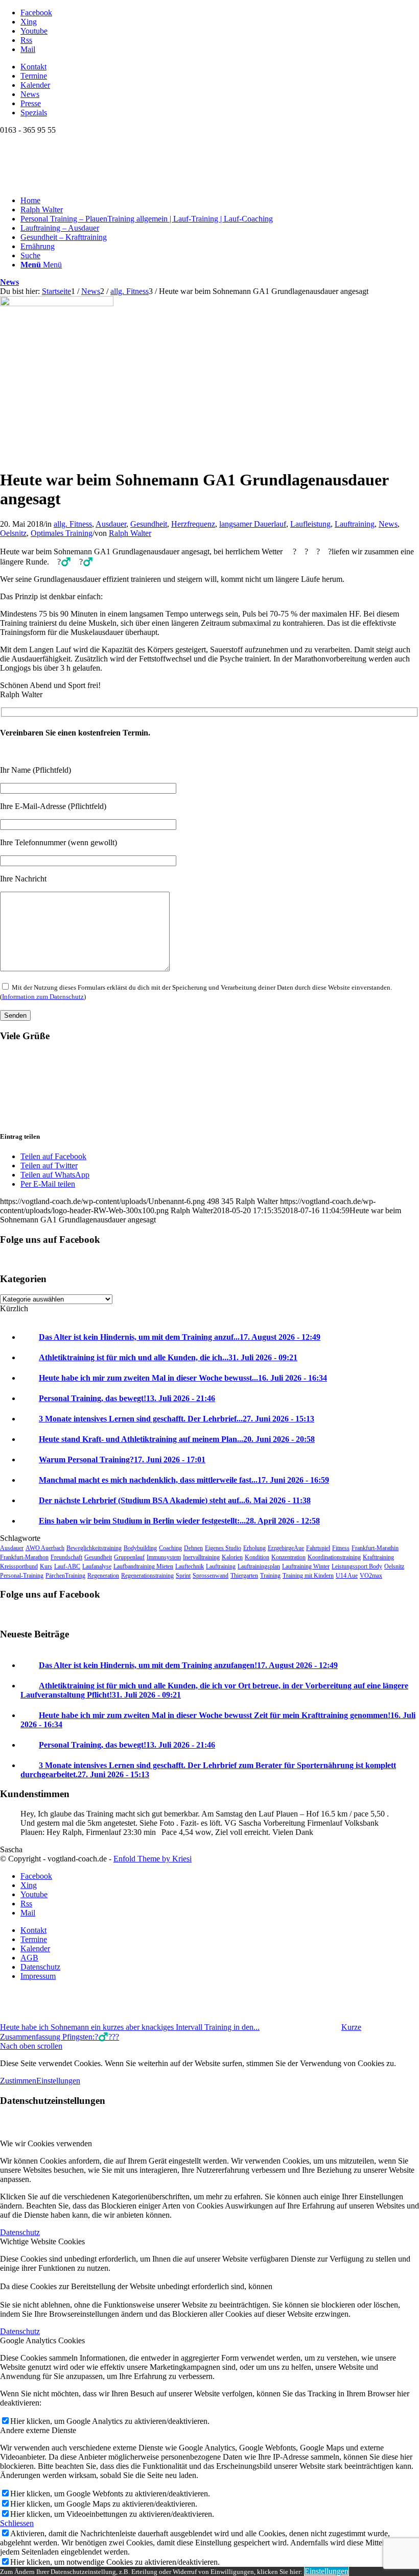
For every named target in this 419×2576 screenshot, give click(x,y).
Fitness (341, 1548)
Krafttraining (378, 1557)
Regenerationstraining (147, 1576)
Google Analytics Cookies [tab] (42, 2340)
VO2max (371, 1576)
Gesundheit (149, 524)
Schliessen (17, 2523)
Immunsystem (164, 1557)
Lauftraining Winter (306, 1566)
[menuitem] (220, 67)
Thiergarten (244, 1576)
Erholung (254, 1548)
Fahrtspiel (318, 1548)
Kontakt (33, 67)
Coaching (170, 1548)
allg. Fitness (73, 524)
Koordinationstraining (334, 1557)
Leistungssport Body (357, 1566)
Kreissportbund (19, 1566)
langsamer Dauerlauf (253, 524)
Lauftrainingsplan (259, 1566)
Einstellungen (58, 2081)
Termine (34, 76)
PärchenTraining (65, 1576)
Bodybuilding (140, 1548)
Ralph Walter (130, 533)
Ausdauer (111, 524)
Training (270, 1576)
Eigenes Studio (223, 1548)
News (30, 94)
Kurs (46, 1566)
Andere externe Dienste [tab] (38, 2430)
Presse (31, 103)
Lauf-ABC (67, 1566)
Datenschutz (20, 2232)
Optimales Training (62, 533)
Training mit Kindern (308, 1576)
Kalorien (232, 1557)
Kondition (257, 1557)
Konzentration (288, 1557)
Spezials (34, 113)
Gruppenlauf (129, 1557)
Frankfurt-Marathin (375, 1548)
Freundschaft (66, 1557)
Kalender (35, 85)
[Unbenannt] (57, 303)
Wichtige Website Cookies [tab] (42, 2241)
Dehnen (193, 1548)
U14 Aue (347, 1576)
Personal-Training (22, 1576)
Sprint (183, 1576)
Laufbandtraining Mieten (143, 1566)
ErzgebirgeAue (286, 1548)
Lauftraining (355, 524)
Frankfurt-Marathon (24, 1557)
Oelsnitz (13, 533)
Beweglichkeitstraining (94, 1548)
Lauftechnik (190, 1566)
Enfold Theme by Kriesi (153, 1859)
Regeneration (103, 1576)
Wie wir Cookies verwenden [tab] (46, 2143)
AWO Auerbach (45, 1548)
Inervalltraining (201, 1557)
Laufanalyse (97, 1566)
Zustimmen (18, 2081)
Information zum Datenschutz (43, 997)
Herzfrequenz (193, 524)
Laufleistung (310, 524)
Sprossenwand (211, 1576)
